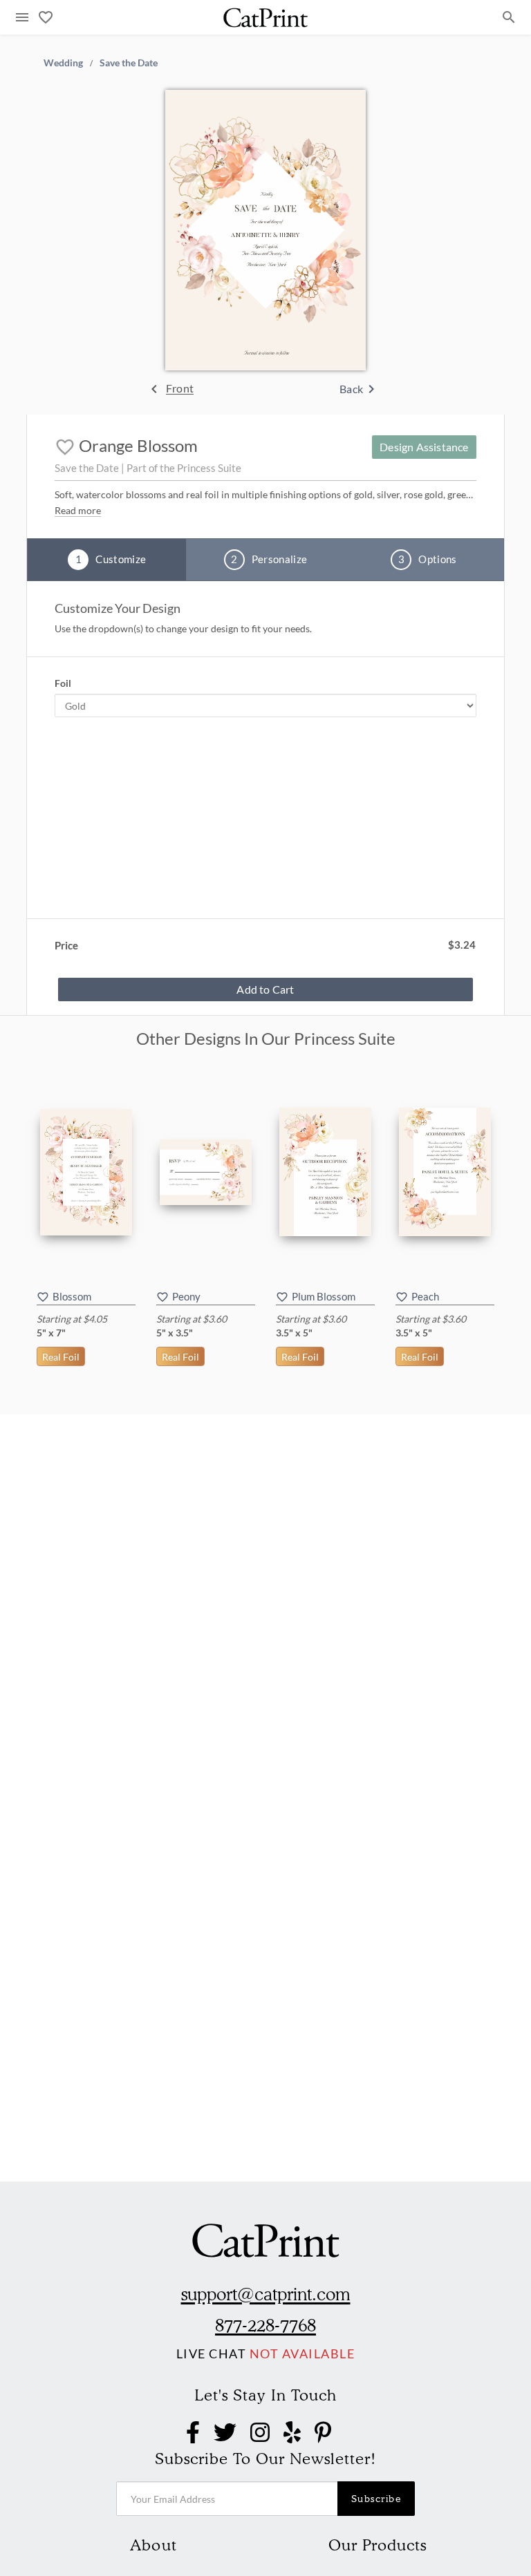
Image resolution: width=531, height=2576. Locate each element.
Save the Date (129, 62)
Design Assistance (424, 447)
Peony (186, 1296)
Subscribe (376, 2499)
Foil (63, 683)
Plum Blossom (324, 1296)
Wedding (63, 62)
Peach (425, 1296)
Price (66, 945)
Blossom (72, 1296)
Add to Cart (265, 989)
